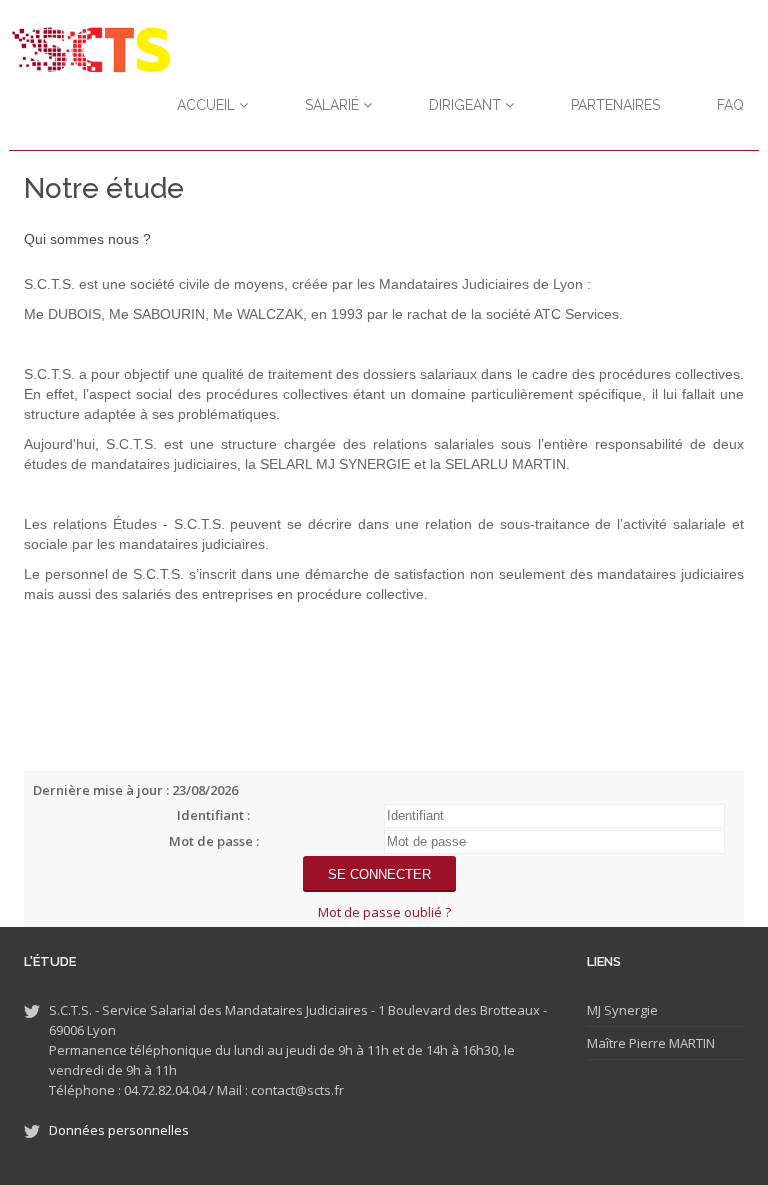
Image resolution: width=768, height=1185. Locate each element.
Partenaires (615, 105)
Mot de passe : (214, 841)
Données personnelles (119, 1130)
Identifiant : (213, 815)
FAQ (730, 105)
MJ (594, 1010)
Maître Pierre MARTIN (651, 1043)
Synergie (629, 1010)
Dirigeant (467, 105)
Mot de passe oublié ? (384, 912)
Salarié (334, 105)
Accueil (208, 105)
